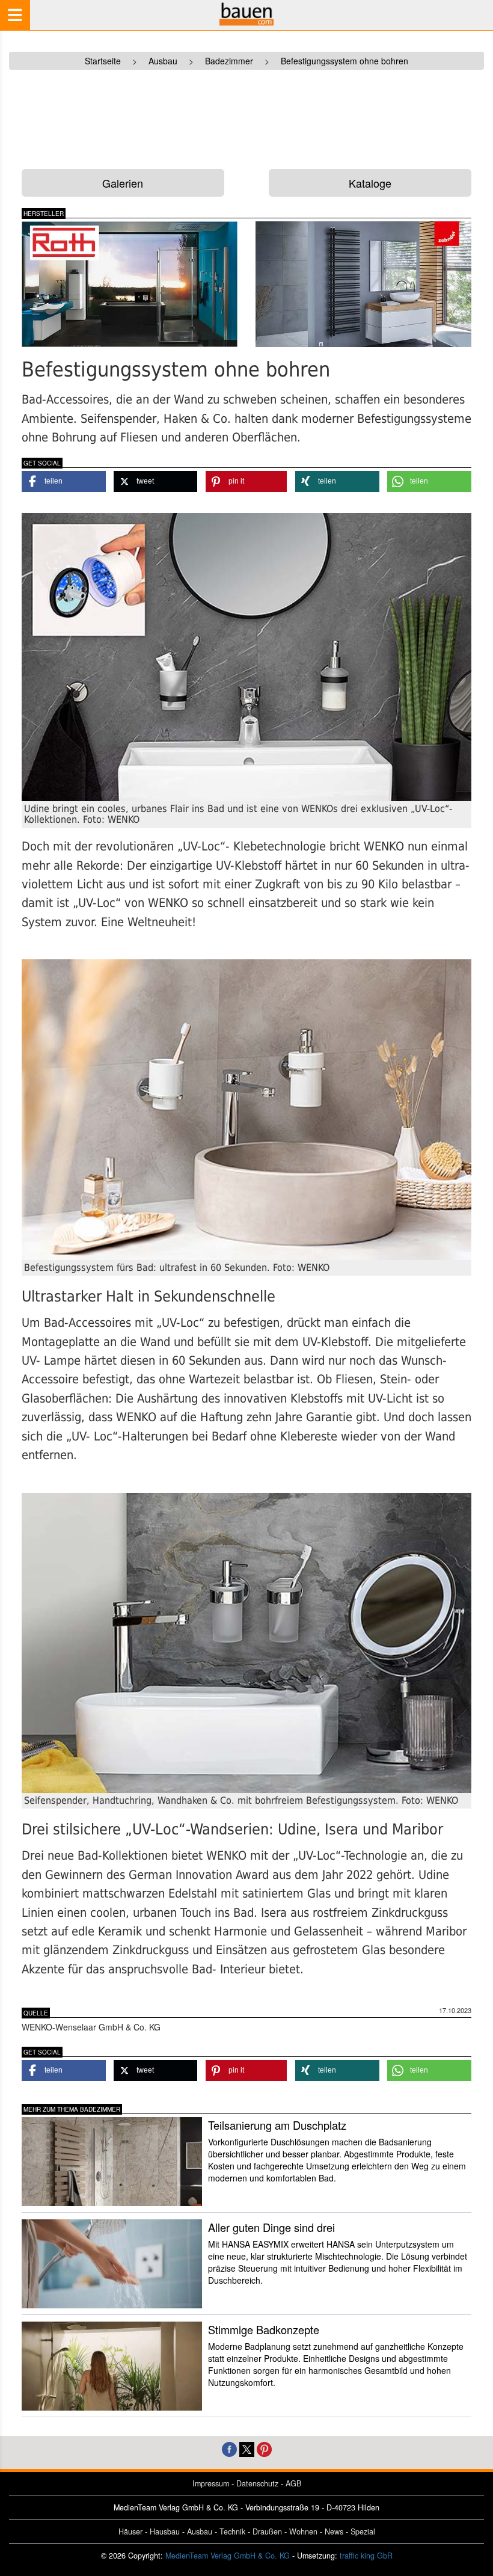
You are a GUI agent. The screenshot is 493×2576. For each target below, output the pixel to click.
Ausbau (200, 2531)
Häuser (130, 2531)
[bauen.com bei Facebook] (229, 2448)
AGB (293, 2483)
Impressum (211, 2483)
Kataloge (370, 183)
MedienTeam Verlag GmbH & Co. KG (228, 2556)
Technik (232, 2531)
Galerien (123, 183)
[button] (64, 481)
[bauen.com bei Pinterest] (264, 2448)
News (334, 2531)
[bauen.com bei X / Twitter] (247, 2448)
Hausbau (165, 2531)
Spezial (363, 2531)
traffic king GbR (366, 2556)
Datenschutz (257, 2483)
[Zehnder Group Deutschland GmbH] (363, 284)
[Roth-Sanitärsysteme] (130, 284)
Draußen (267, 2531)
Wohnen (303, 2531)
